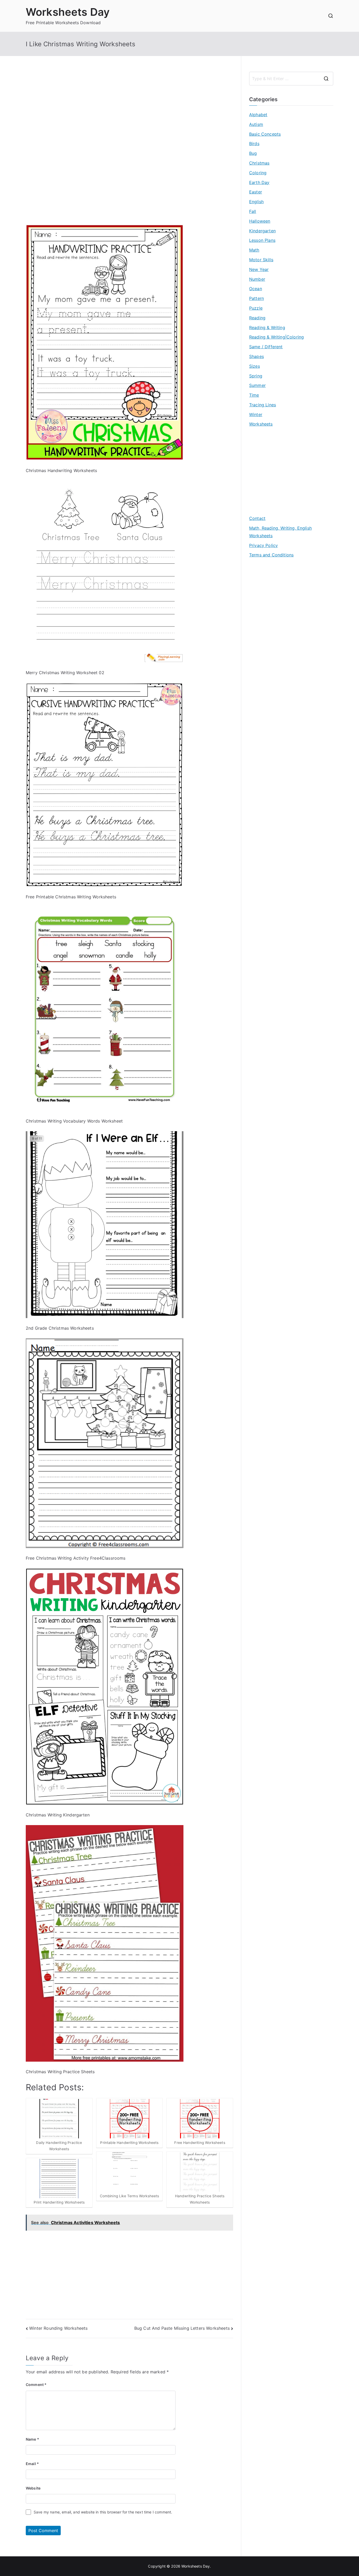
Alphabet (258, 115)
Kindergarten (262, 231)
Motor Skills (261, 260)
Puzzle (256, 308)
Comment (36, 2385)
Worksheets (261, 424)
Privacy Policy (263, 545)
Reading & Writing (267, 327)
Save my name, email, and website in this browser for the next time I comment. (103, 2512)
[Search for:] (291, 79)
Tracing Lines (263, 405)
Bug (253, 153)
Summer (257, 385)
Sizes (255, 366)
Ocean (256, 289)
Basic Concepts (265, 134)
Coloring (258, 173)
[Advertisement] (129, 109)
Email (32, 2464)
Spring (256, 376)
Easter (256, 192)
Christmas (259, 163)
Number (257, 279)
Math (254, 250)
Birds (254, 144)
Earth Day (259, 182)
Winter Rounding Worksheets (58, 2328)
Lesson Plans (262, 240)
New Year (259, 269)
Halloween (260, 221)
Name (32, 2439)
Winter (256, 414)
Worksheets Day (68, 12)
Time (254, 395)
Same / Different (266, 347)
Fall (253, 211)
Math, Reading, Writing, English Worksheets (280, 532)
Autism (256, 124)
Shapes (257, 356)
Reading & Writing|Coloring (276, 337)
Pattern (257, 298)
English (256, 202)
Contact (257, 518)
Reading (257, 318)
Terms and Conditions (271, 555)
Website (33, 2488)
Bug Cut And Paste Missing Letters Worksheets (182, 2328)
